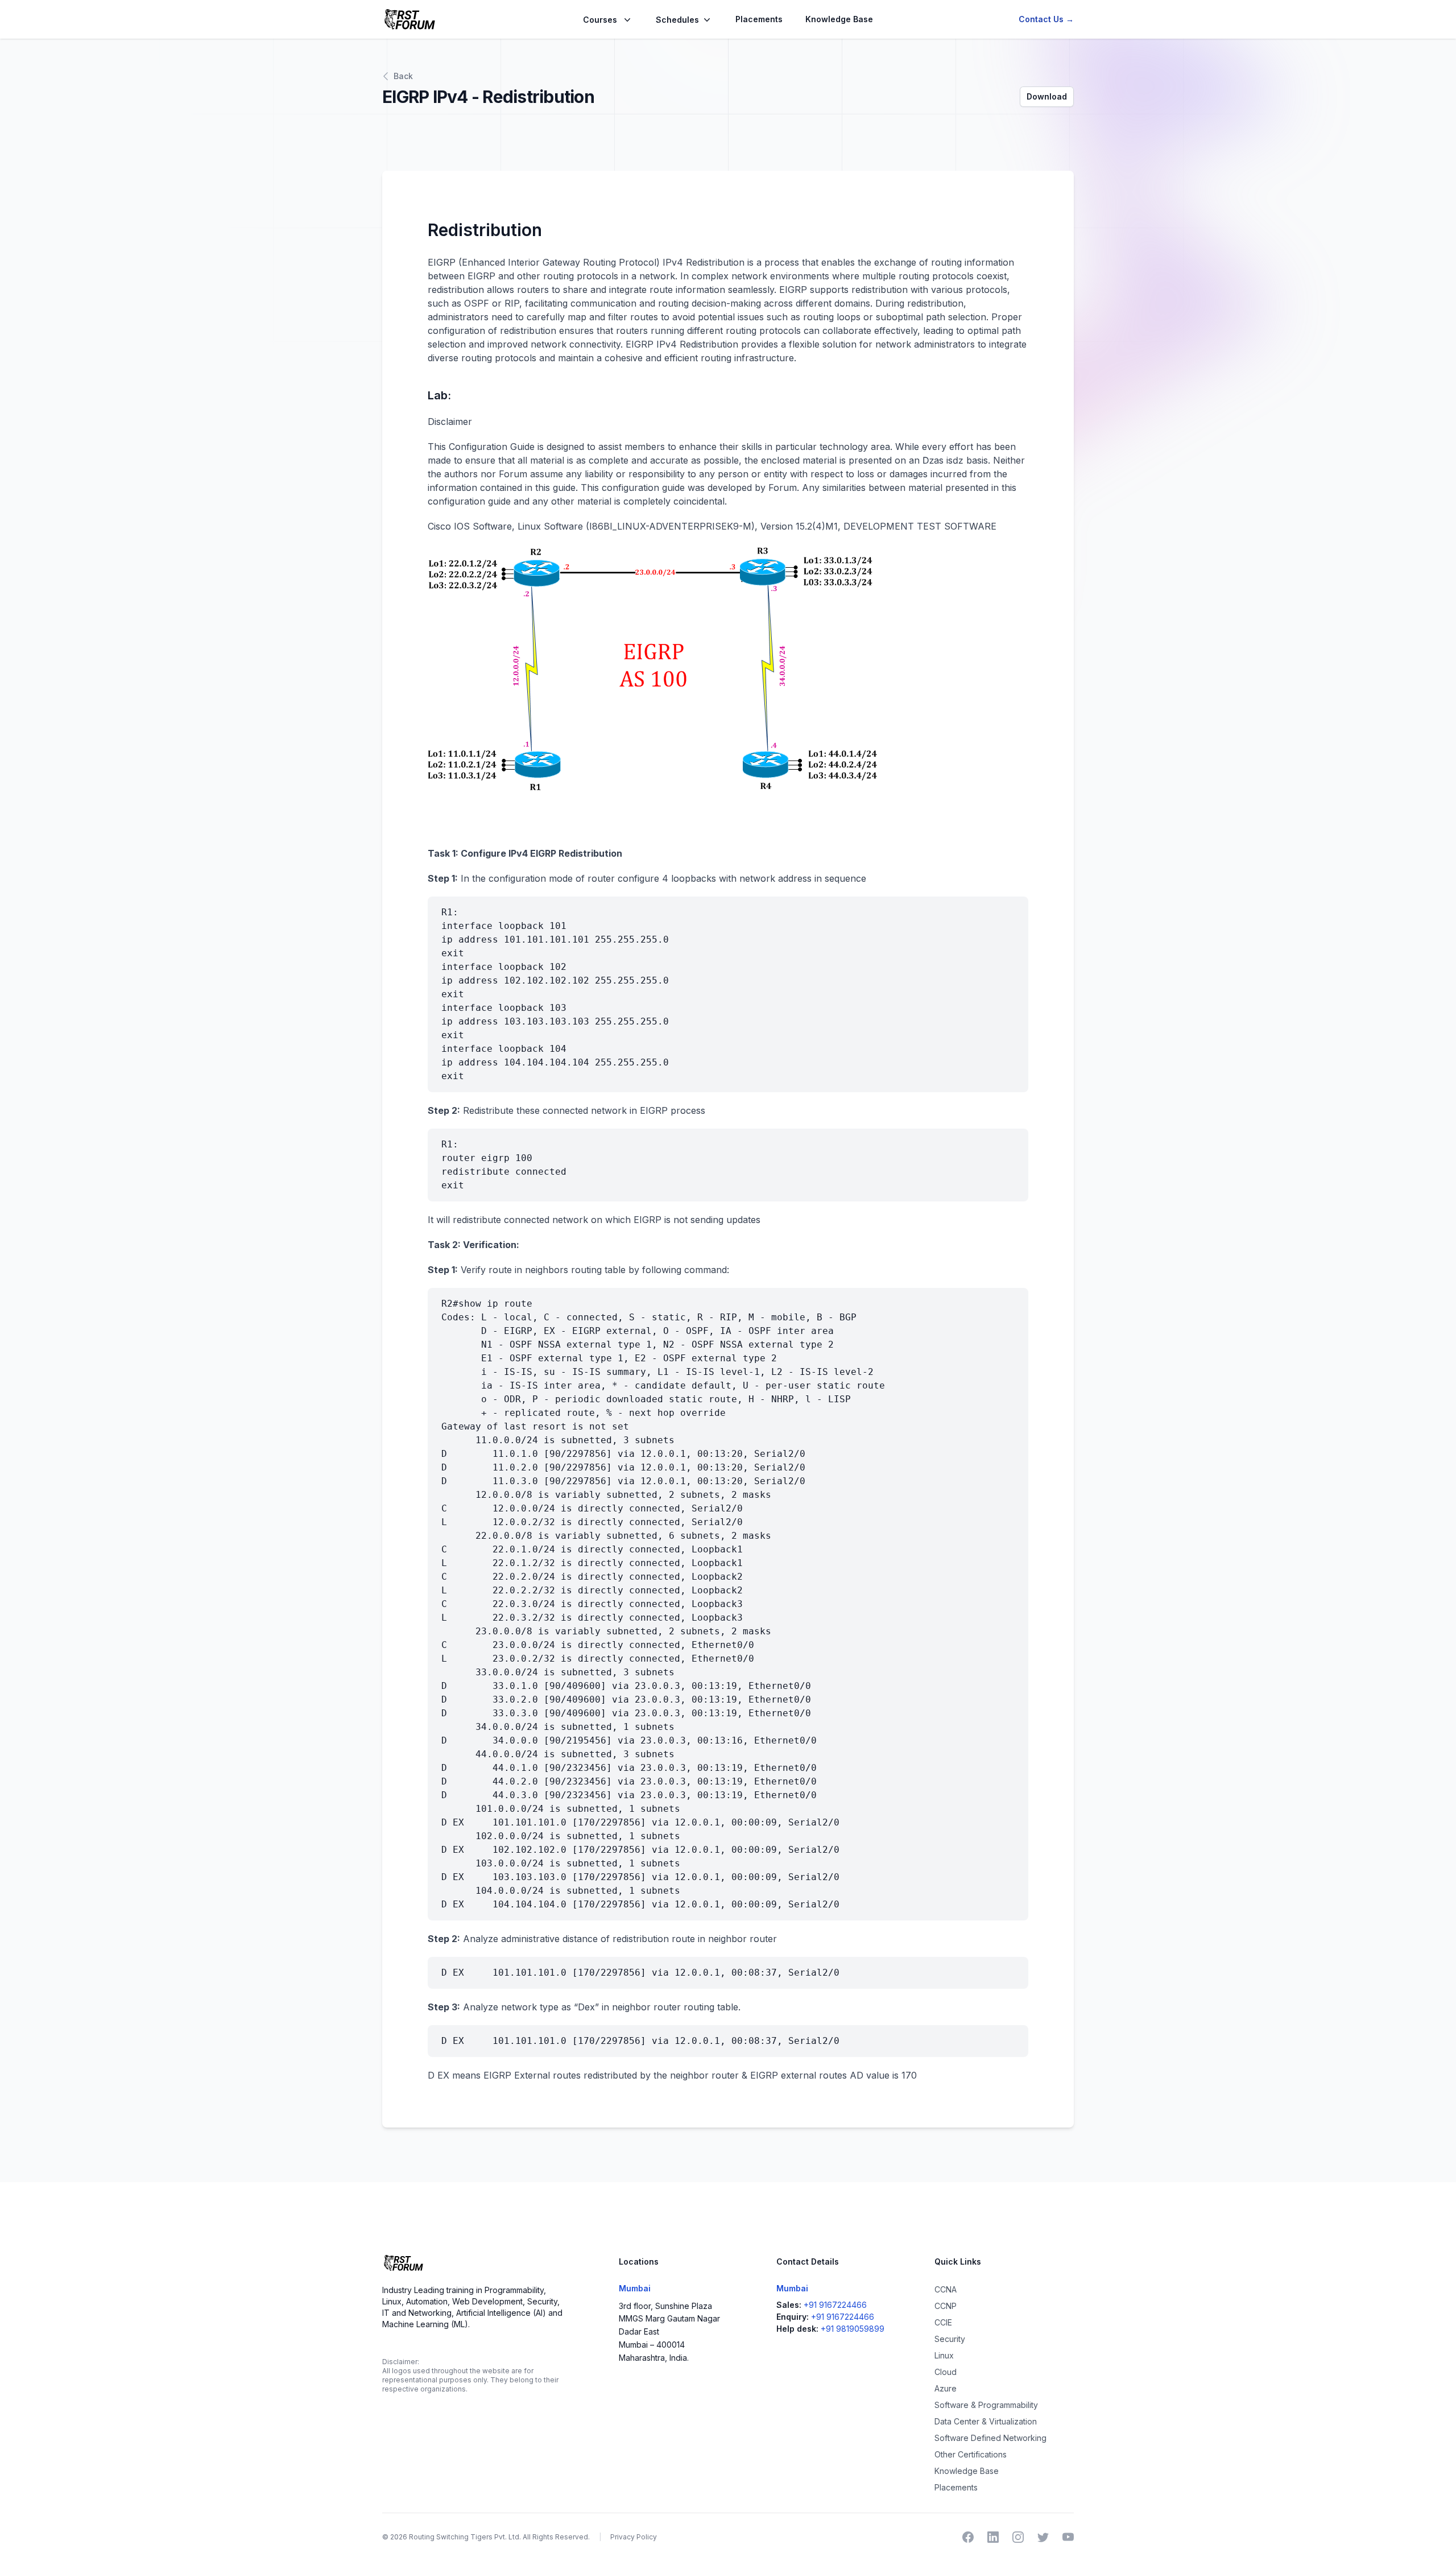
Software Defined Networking (990, 2438)
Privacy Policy (634, 2537)
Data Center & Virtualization (986, 2421)
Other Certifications (971, 2454)
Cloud (946, 2372)
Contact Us (1046, 19)
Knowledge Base (839, 19)
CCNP (946, 2306)
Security (950, 2339)
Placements (759, 19)
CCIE (943, 2322)
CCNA (946, 2289)
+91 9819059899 (853, 2329)
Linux (944, 2355)
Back (403, 76)
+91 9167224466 (835, 2305)
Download (1047, 96)
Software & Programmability (986, 2405)
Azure (946, 2388)
